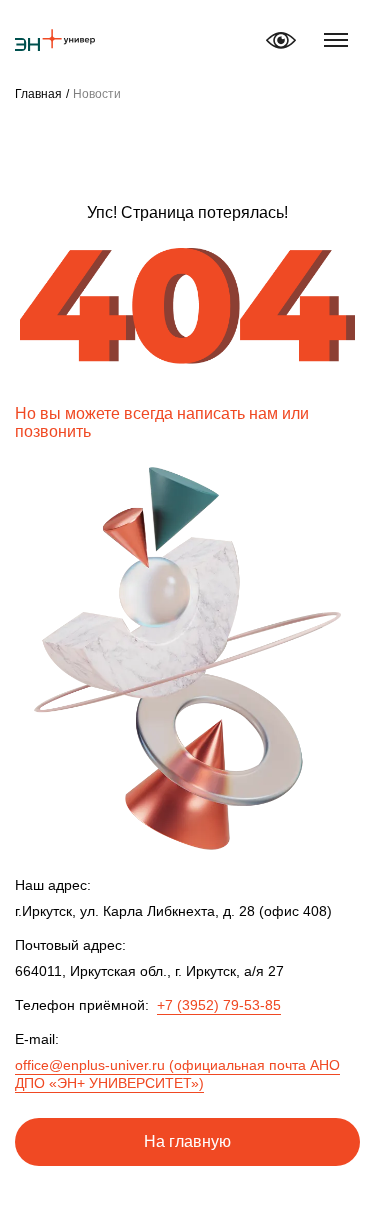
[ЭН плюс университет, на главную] (55, 40)
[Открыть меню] (336, 40)
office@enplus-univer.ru (177, 1074)
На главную (187, 1141)
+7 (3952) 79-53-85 (219, 1005)
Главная (38, 94)
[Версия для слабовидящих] (281, 40)
